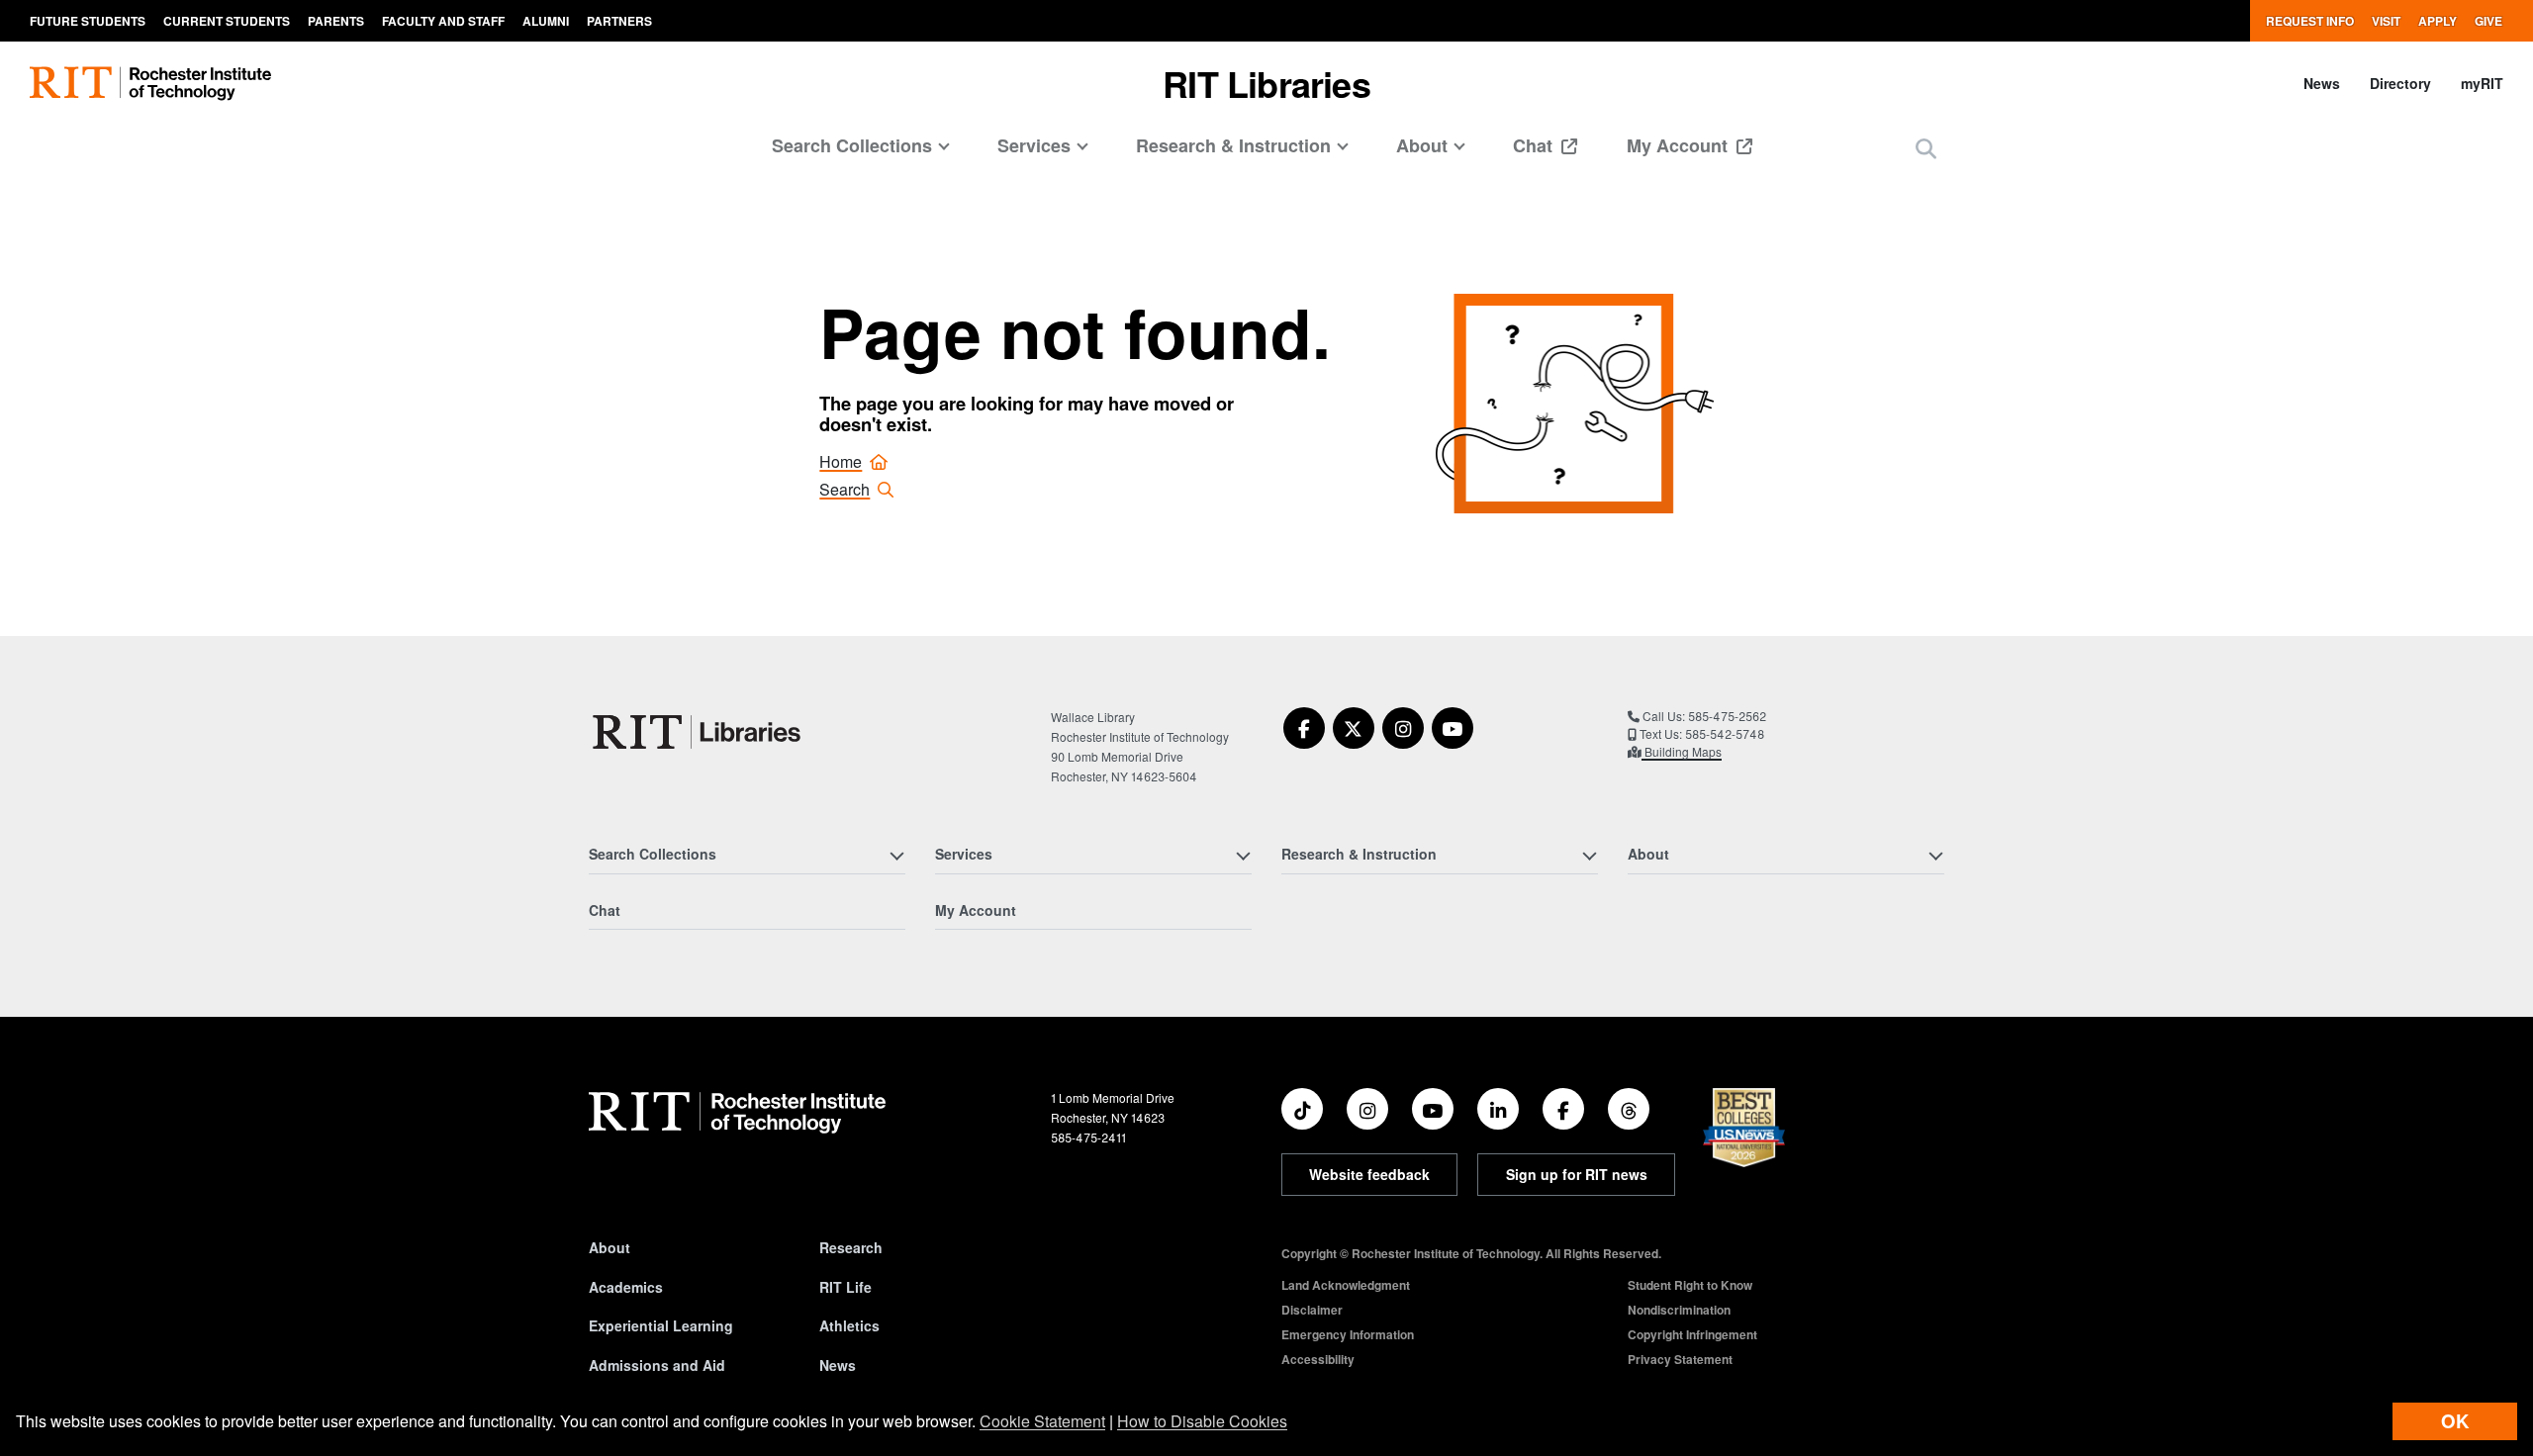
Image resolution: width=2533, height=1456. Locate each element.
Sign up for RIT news (1577, 1174)
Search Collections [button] (852, 145)
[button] (1926, 148)
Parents (336, 21)
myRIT (2482, 83)
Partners (619, 21)
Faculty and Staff (443, 21)
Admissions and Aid (657, 1365)
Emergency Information (1348, 1334)
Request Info (2310, 21)
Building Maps (1682, 751)
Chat (1535, 145)
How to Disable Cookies (1202, 1421)
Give (2488, 21)
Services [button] (1034, 145)
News (2322, 83)
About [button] (1422, 145)
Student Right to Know (1690, 1285)
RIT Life (845, 1287)
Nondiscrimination (1679, 1310)
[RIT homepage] (150, 84)
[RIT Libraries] (699, 732)
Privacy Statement (1680, 1359)
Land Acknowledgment (1346, 1285)
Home (841, 461)
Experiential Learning (661, 1325)
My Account (1680, 145)
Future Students (88, 21)
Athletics (849, 1325)
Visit (2386, 21)
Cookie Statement (1042, 1421)
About (610, 1247)
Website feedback (1369, 1174)
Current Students (227, 21)
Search (844, 489)
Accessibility (1318, 1359)
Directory (2400, 83)
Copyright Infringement (1692, 1334)
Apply (2438, 21)
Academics (626, 1287)
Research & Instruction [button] (1233, 145)
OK (2455, 1421)
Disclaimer (1312, 1310)
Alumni (546, 21)
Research (851, 1247)
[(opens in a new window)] (1304, 728)
